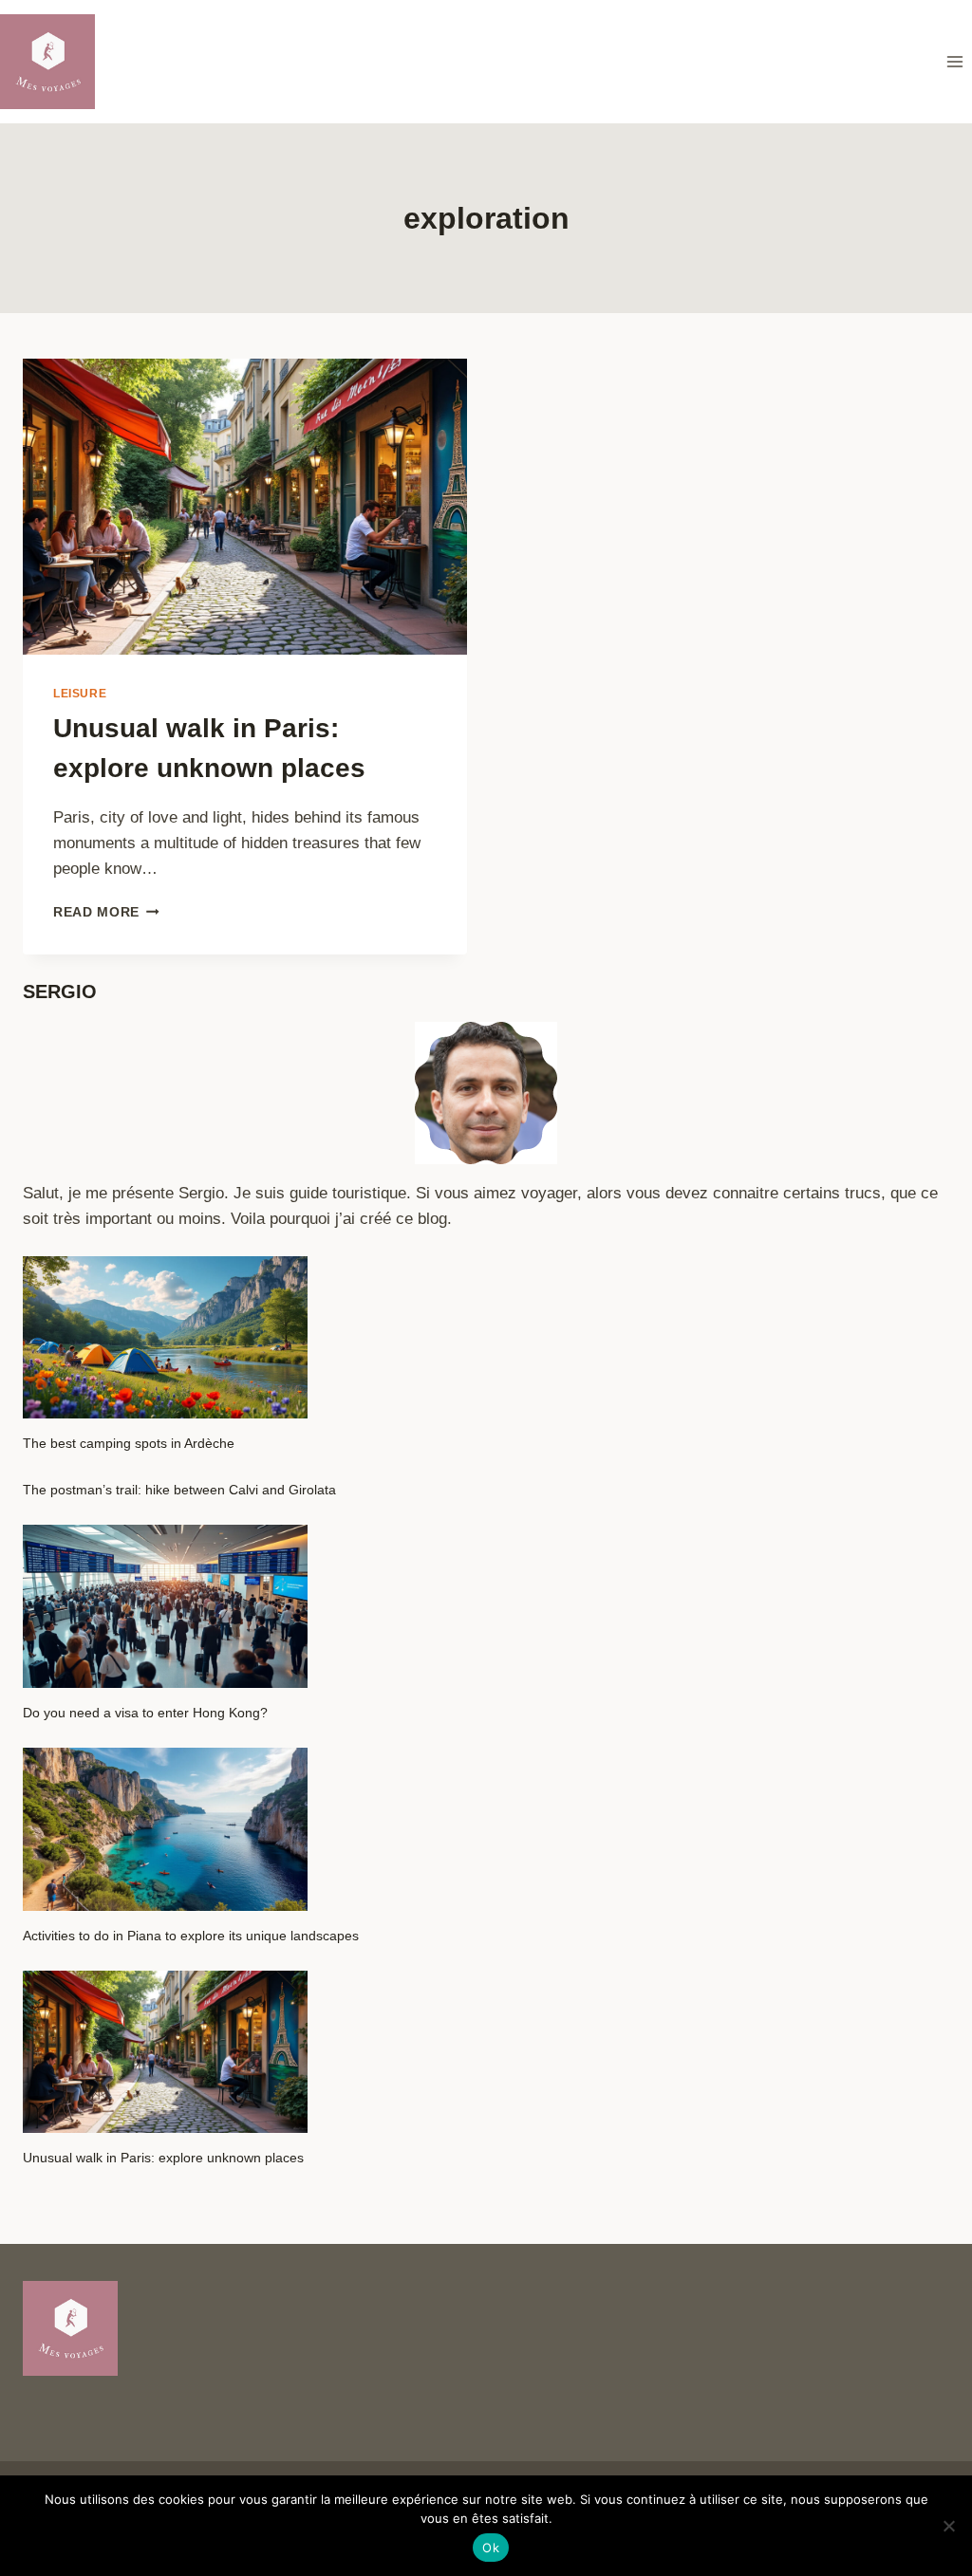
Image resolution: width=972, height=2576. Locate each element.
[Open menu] (954, 61)
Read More (106, 912)
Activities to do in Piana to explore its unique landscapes (191, 1936)
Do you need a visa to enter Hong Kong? (145, 1713)
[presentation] (245, 507)
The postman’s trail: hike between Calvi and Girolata (179, 1490)
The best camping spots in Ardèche (129, 1443)
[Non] (948, 2526)
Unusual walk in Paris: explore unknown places (163, 2158)
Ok (491, 2548)
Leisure (80, 694)
